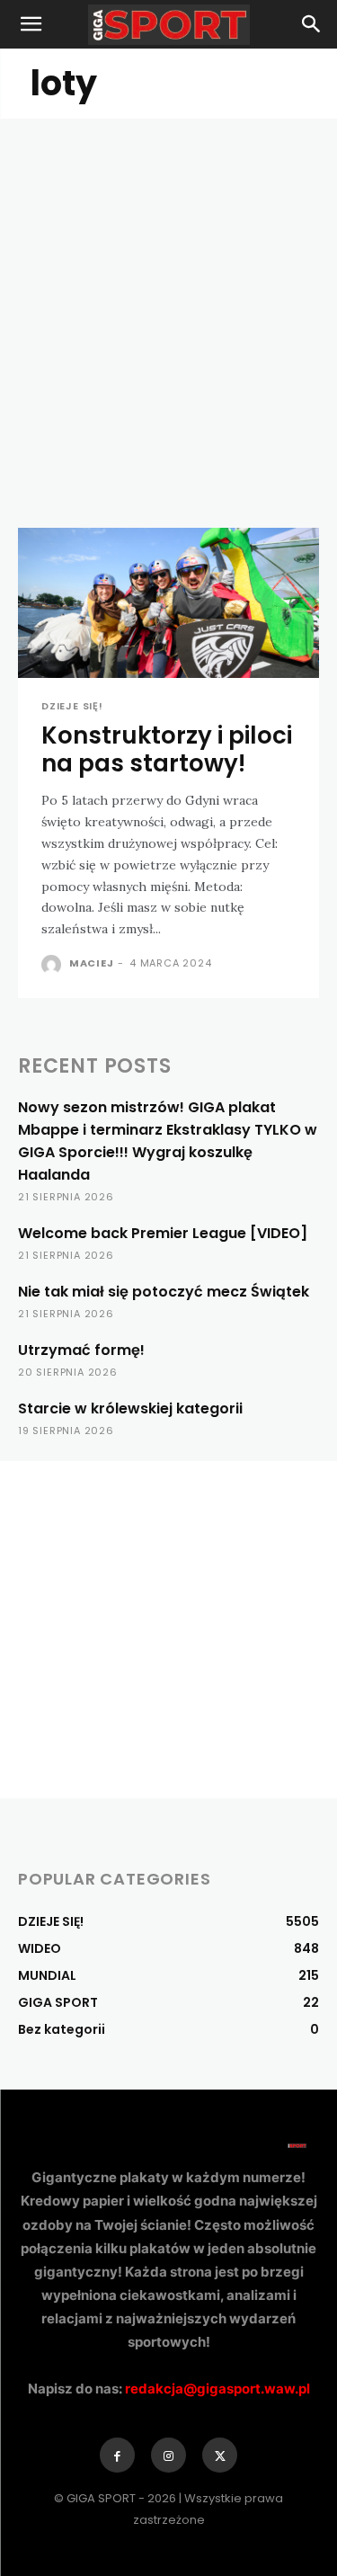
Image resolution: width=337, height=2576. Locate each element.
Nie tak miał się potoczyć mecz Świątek (164, 1292)
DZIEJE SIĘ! (72, 706)
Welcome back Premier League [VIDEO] (163, 1233)
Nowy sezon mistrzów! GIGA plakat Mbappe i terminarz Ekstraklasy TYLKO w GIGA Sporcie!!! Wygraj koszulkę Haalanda (168, 1141)
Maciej (92, 963)
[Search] (312, 24)
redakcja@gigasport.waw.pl (217, 2389)
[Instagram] (168, 2455)
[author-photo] (53, 965)
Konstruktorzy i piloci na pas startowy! (167, 749)
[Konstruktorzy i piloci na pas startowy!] (168, 603)
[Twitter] (220, 2455)
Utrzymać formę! (81, 1350)
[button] (31, 24)
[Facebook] (117, 2455)
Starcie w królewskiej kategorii (130, 1408)
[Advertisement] (168, 296)
